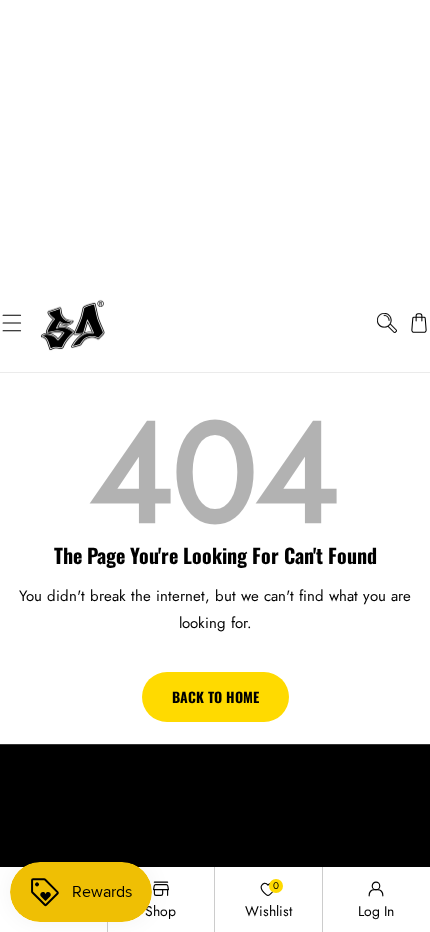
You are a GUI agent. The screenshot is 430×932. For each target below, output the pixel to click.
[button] (11, 322)
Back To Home (215, 696)
